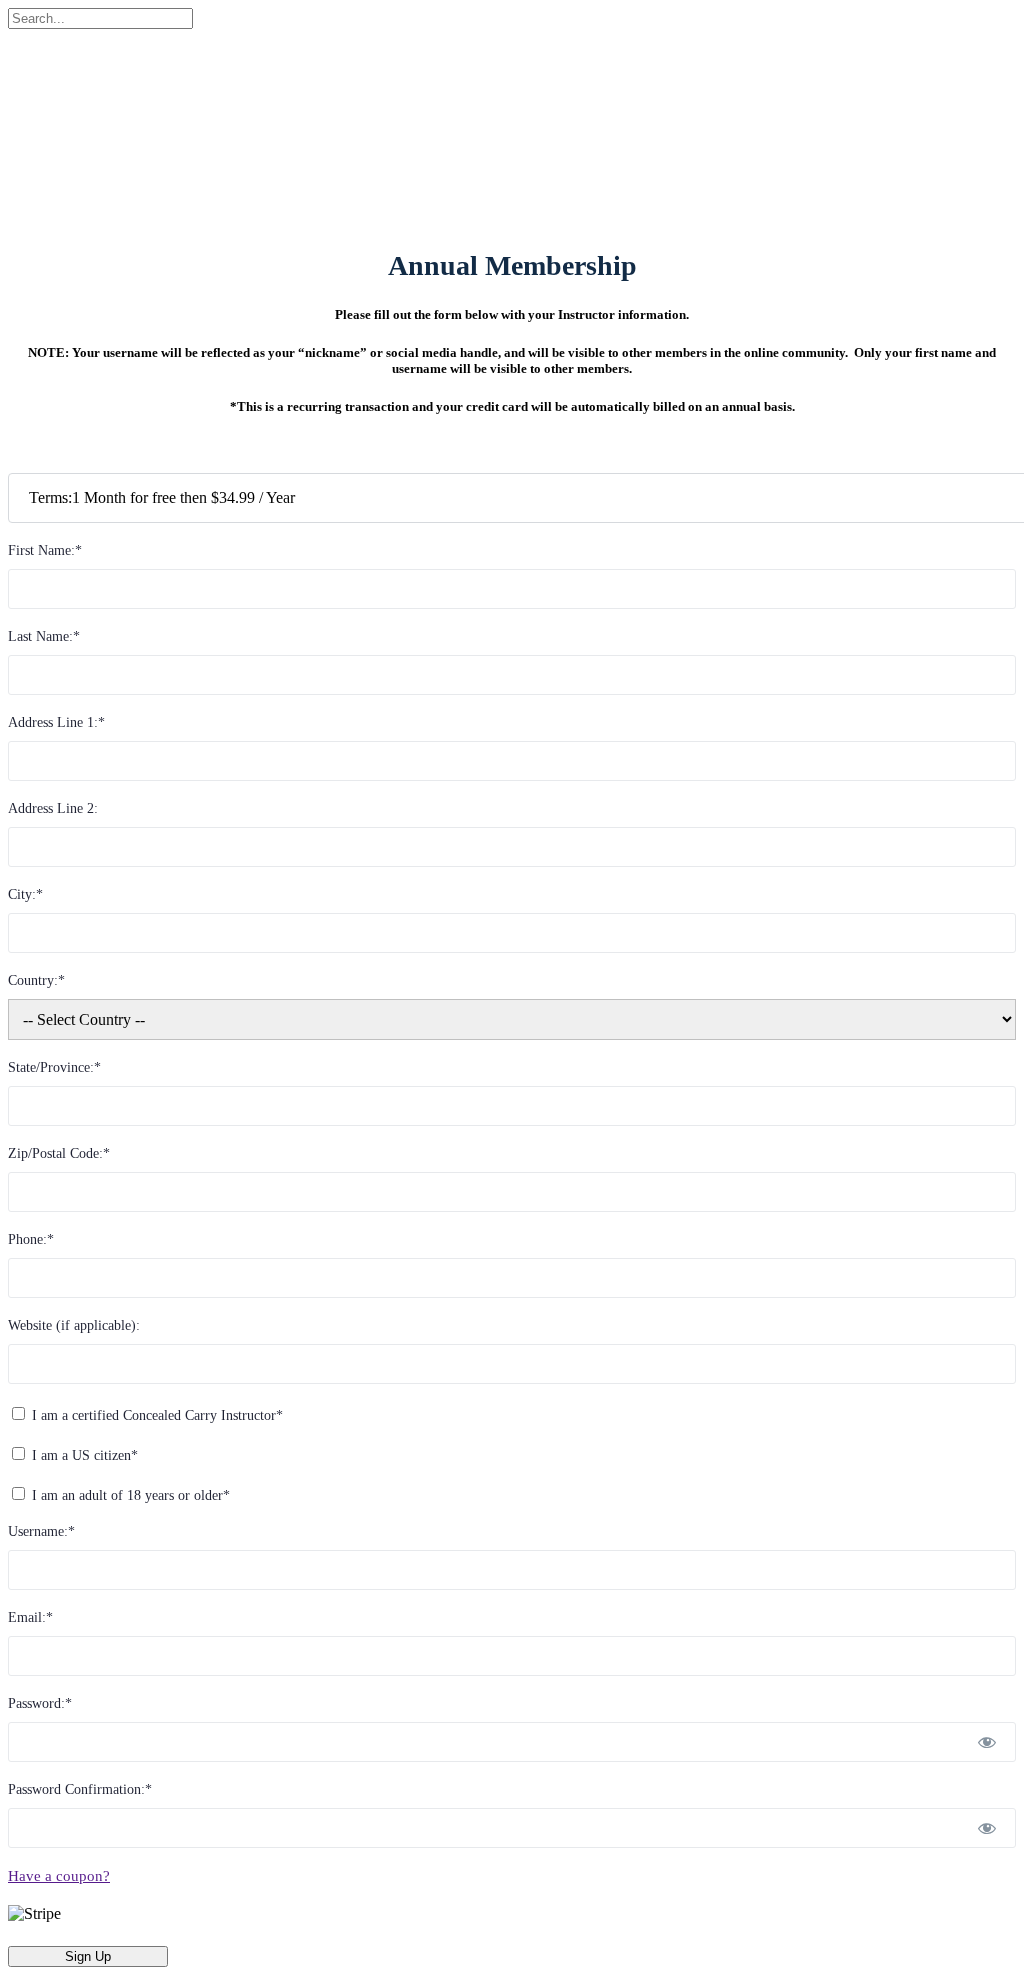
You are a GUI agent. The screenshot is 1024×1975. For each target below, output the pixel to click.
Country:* (36, 980)
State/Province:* (54, 1067)
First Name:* (45, 550)
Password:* (40, 1703)
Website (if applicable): (74, 1325)
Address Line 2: (53, 808)
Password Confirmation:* (80, 1789)
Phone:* (31, 1239)
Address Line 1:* (56, 722)
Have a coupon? (59, 1876)
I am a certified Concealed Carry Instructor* (155, 1415)
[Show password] (987, 1742)
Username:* (41, 1531)
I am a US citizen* (83, 1455)
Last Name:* (44, 636)
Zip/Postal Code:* (59, 1153)
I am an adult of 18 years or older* (129, 1495)
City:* (25, 894)
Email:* (30, 1617)
